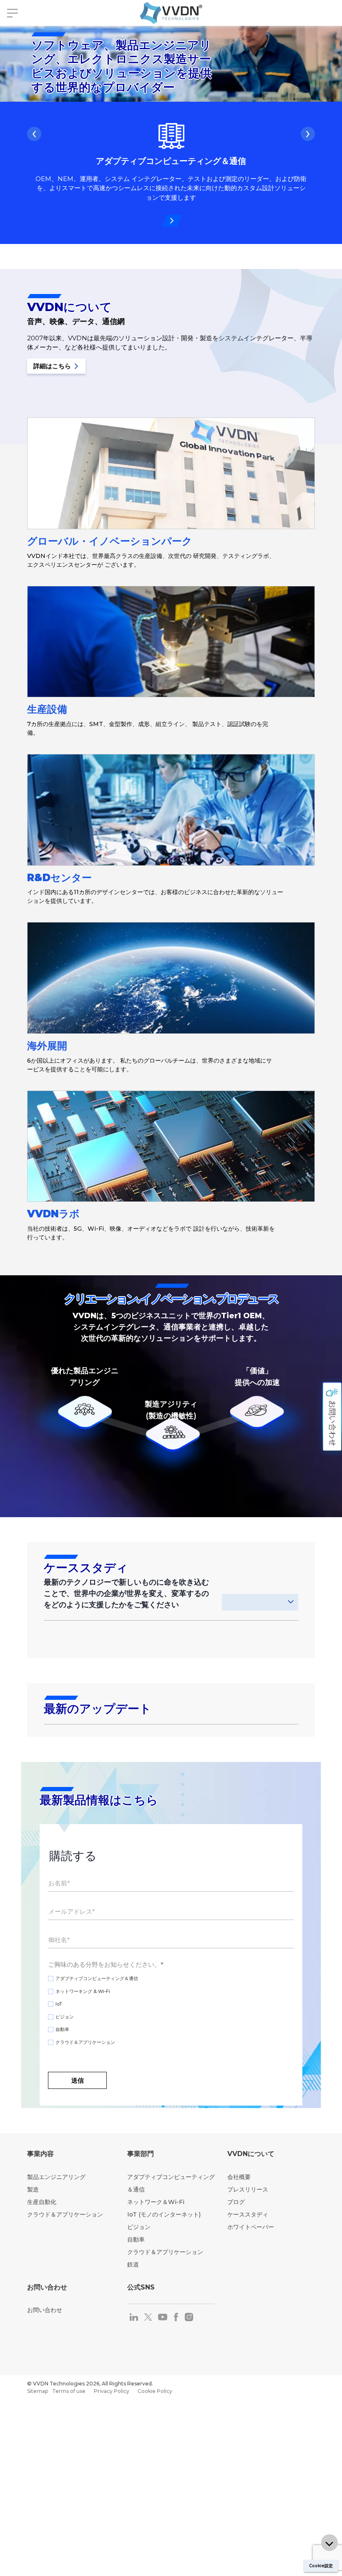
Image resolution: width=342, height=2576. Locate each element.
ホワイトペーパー (251, 2227)
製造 (33, 2189)
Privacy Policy (112, 2391)
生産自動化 (42, 2202)
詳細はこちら (53, 366)
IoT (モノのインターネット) (164, 2214)
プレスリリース (248, 2189)
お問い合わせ (45, 2310)
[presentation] (34, 134)
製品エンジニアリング (56, 2177)
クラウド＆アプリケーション (65, 2214)
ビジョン (139, 2227)
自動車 (136, 2239)
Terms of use (69, 2391)
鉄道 (133, 2264)
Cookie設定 (321, 2566)
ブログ (236, 2202)
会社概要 (239, 2177)
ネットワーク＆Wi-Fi (156, 2202)
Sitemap (38, 2391)
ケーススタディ (248, 2214)
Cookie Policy (155, 2391)
